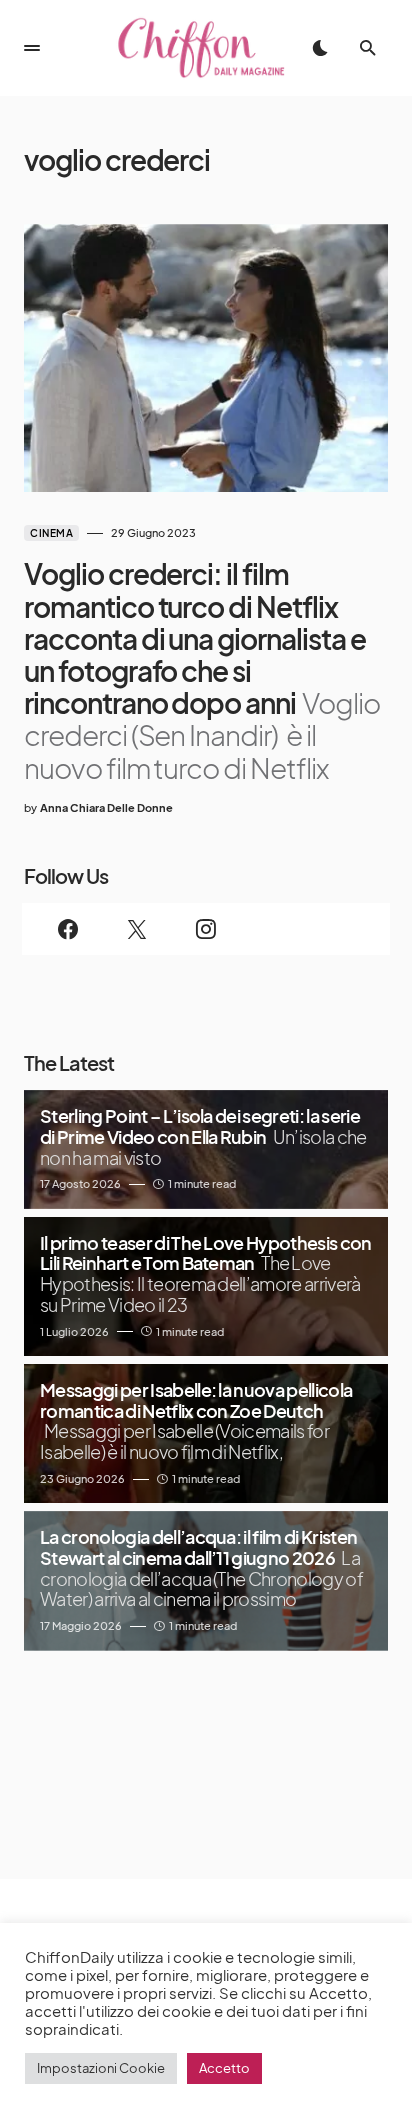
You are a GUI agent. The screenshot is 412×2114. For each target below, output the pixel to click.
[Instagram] (206, 929)
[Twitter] (137, 929)
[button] (32, 48)
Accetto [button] (224, 2068)
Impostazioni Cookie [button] (101, 2068)
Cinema (51, 533)
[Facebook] (68, 929)
